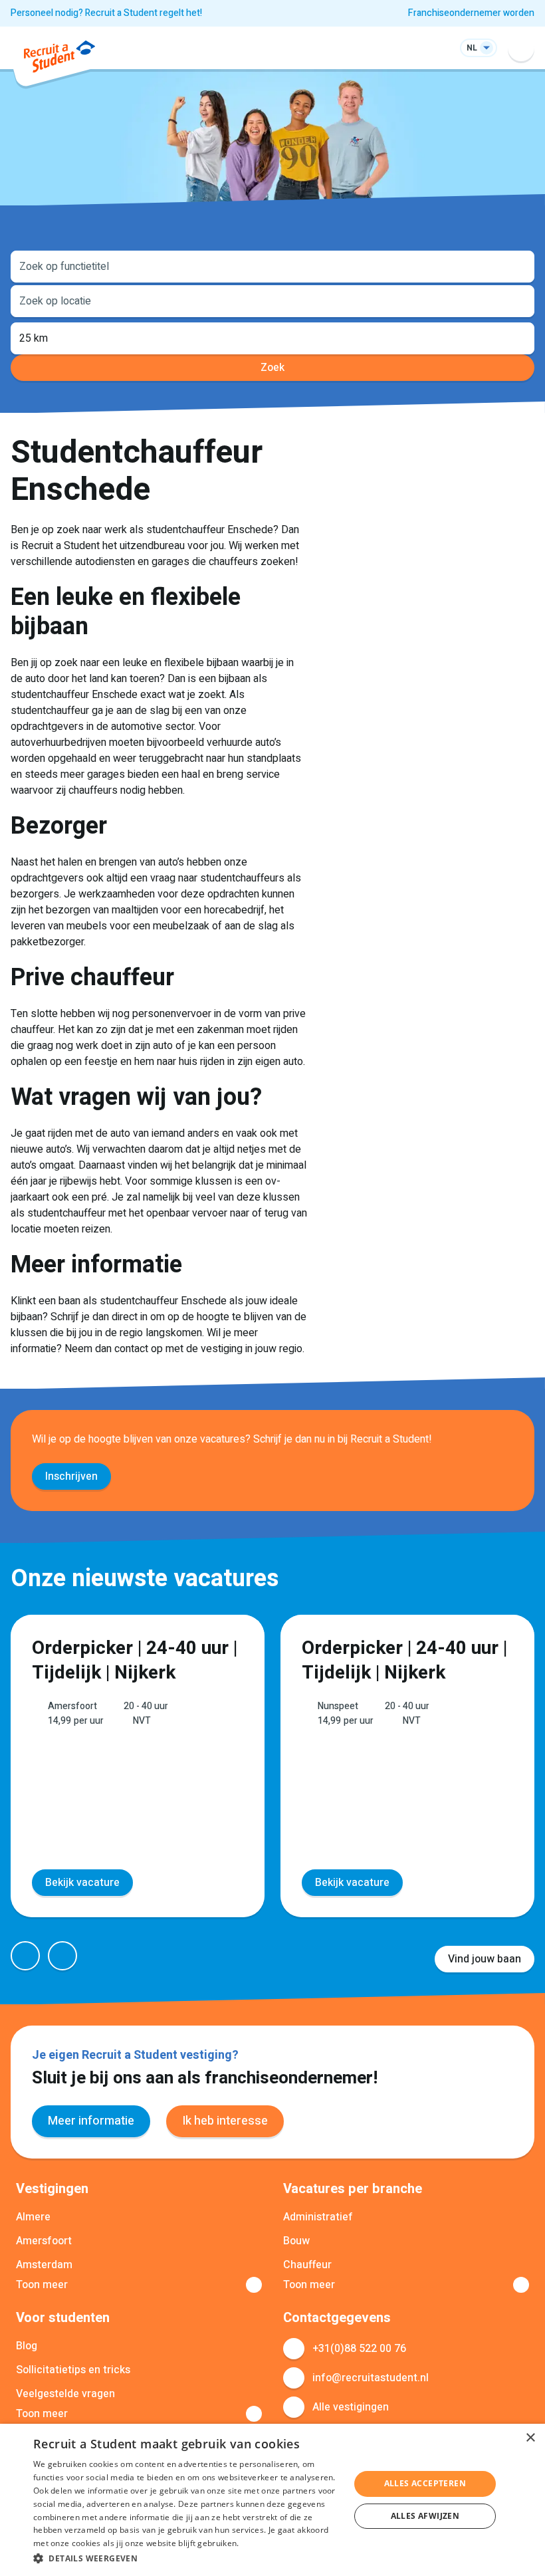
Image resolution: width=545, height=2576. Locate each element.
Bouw (296, 2241)
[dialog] (272, 2500)
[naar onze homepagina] (59, 59)
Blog (27, 2346)
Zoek (272, 368)
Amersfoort (44, 2241)
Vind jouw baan (485, 1959)
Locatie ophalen (516, 300)
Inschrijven (71, 1476)
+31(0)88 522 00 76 (359, 2349)
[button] (187, 2558)
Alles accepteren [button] (425, 2483)
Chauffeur (307, 2265)
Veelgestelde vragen (65, 2394)
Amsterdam (44, 2265)
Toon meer (42, 2285)
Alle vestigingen (351, 2407)
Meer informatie (91, 2121)
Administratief (318, 2217)
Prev (25, 1956)
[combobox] (272, 265)
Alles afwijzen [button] (425, 2516)
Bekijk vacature (82, 1883)
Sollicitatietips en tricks (73, 2370)
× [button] (530, 2438)
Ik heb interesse (225, 2121)
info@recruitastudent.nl (371, 2378)
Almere (33, 2217)
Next (62, 1956)
